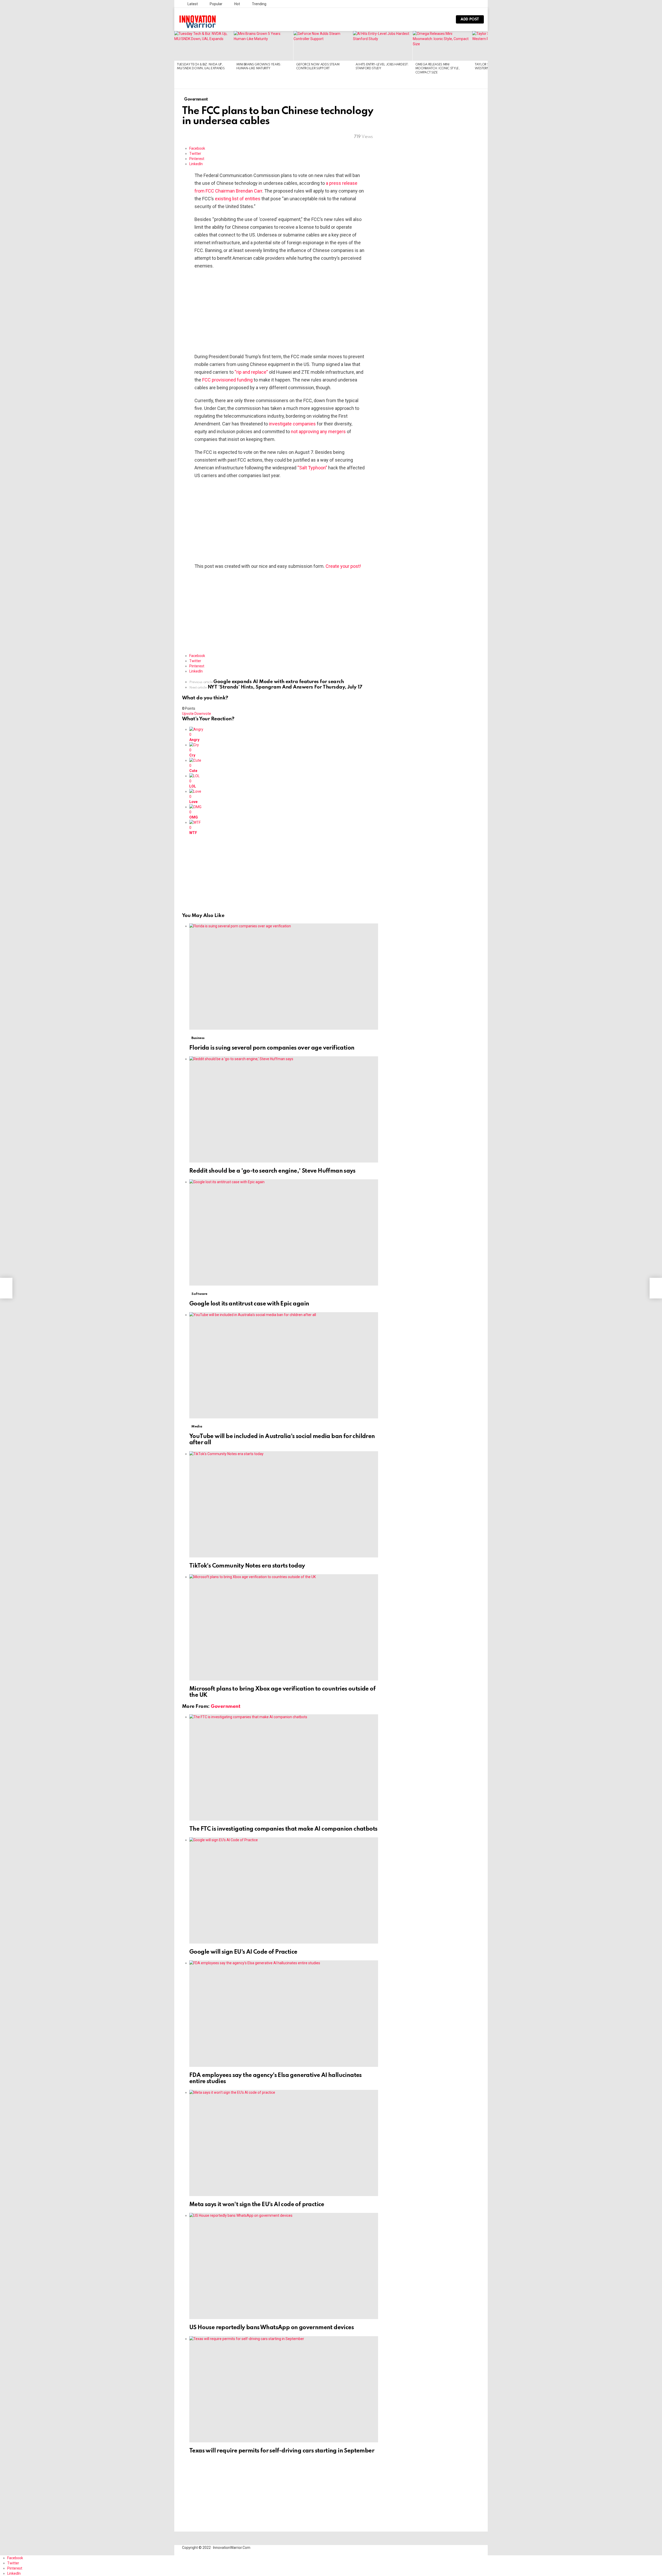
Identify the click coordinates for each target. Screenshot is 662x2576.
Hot (237, 4)
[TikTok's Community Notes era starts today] (284, 1504)
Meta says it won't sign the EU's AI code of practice (257, 2205)
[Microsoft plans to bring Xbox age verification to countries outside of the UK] (284, 1627)
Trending (259, 4)
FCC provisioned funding (227, 380)
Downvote (203, 714)
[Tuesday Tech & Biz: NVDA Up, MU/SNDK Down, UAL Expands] (204, 46)
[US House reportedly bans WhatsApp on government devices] (284, 2266)
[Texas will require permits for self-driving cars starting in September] (284, 2389)
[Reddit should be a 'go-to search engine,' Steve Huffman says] (284, 1109)
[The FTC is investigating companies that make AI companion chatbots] (284, 1767)
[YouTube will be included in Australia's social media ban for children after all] (284, 1365)
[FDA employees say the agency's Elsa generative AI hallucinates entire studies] (284, 2013)
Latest (192, 4)
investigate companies (292, 424)
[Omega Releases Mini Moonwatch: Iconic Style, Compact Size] (442, 46)
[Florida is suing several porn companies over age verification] (284, 977)
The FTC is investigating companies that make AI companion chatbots (283, 1829)
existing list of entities (238, 199)
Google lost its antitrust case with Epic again (249, 1304)
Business (198, 1038)
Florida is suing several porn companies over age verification (272, 1048)
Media (197, 1427)
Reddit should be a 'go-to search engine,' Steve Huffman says (272, 1171)
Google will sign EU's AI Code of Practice (243, 1952)
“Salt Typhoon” (312, 468)
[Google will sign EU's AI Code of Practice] (284, 1890)
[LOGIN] (445, 19)
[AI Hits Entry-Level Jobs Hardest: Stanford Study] (383, 46)
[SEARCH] (436, 19)
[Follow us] (427, 19)
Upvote (188, 714)
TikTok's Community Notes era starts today (247, 1566)
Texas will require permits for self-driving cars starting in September (282, 2451)
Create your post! (343, 566)
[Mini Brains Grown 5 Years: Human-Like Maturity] (264, 46)
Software (199, 1294)
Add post (470, 19)
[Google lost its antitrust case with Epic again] (284, 1232)
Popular (216, 4)
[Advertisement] (280, 311)
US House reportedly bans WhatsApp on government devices (272, 2328)
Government (225, 1706)
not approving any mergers (318, 431)
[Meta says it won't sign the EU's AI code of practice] (284, 2143)
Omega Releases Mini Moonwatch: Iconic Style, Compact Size (438, 69)
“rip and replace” (251, 372)
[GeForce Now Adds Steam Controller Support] (323, 46)
